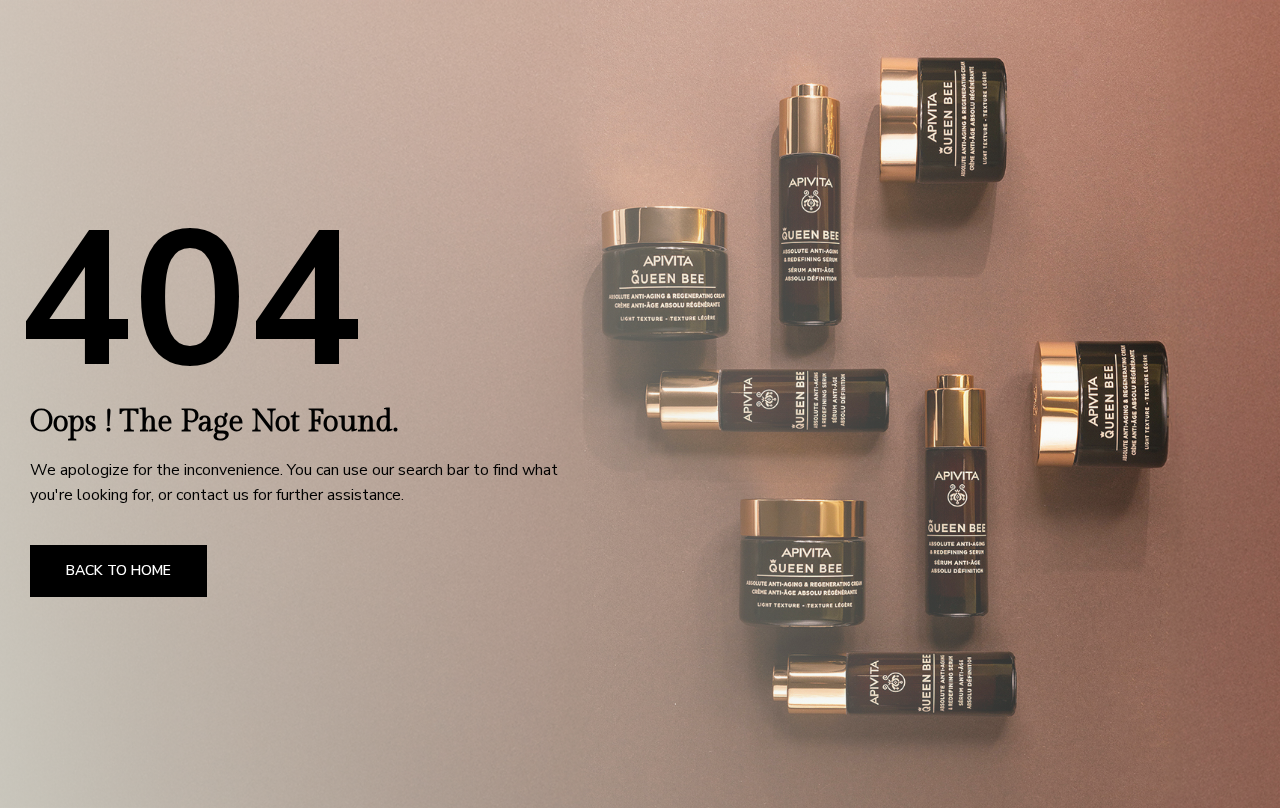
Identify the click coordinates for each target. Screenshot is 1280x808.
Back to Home (118, 570)
